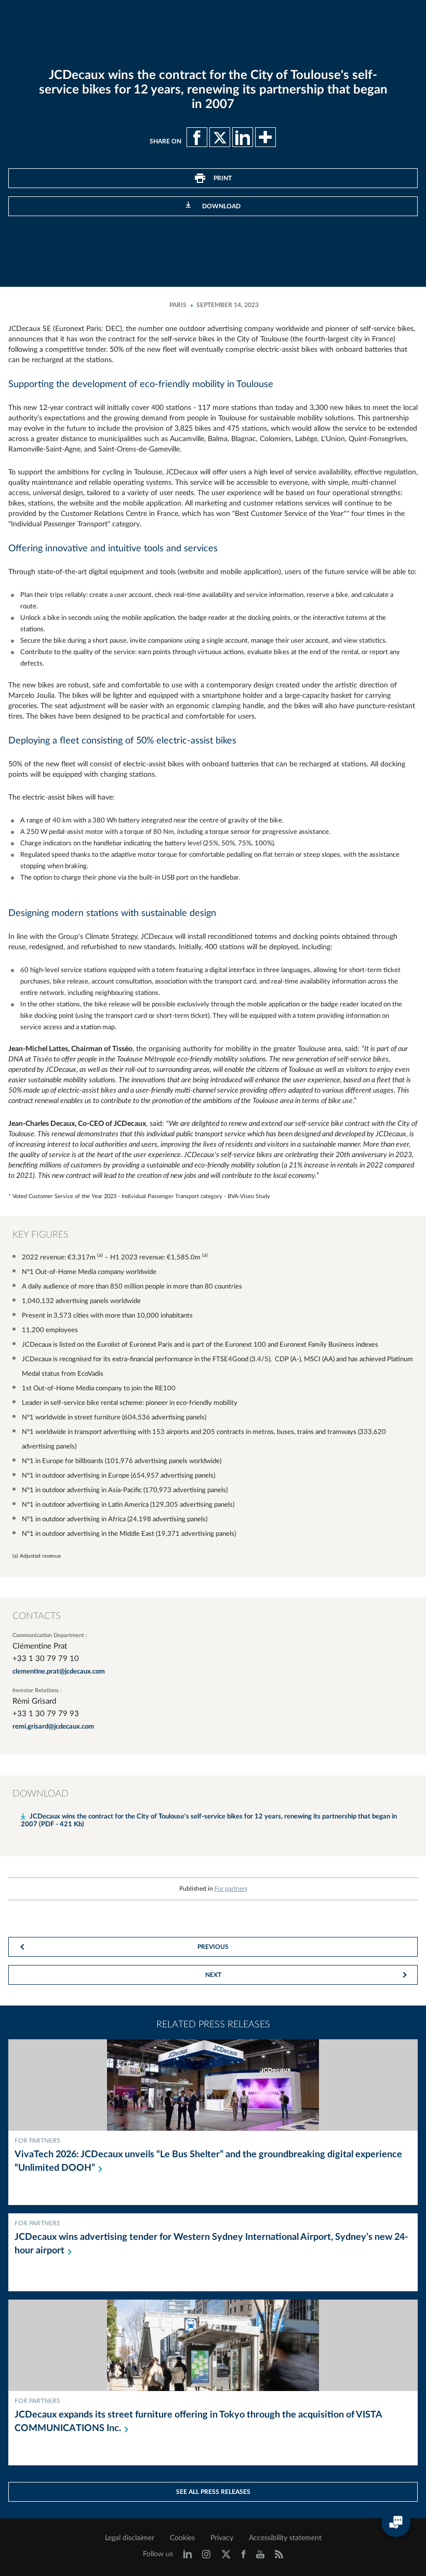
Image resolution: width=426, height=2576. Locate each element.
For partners (231, 1889)
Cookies (182, 2538)
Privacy (222, 2538)
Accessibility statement (285, 2538)
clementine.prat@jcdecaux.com (59, 1672)
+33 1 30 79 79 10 (46, 1659)
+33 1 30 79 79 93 (46, 1714)
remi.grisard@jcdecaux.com (53, 1727)
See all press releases (213, 2492)
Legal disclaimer (130, 2538)
